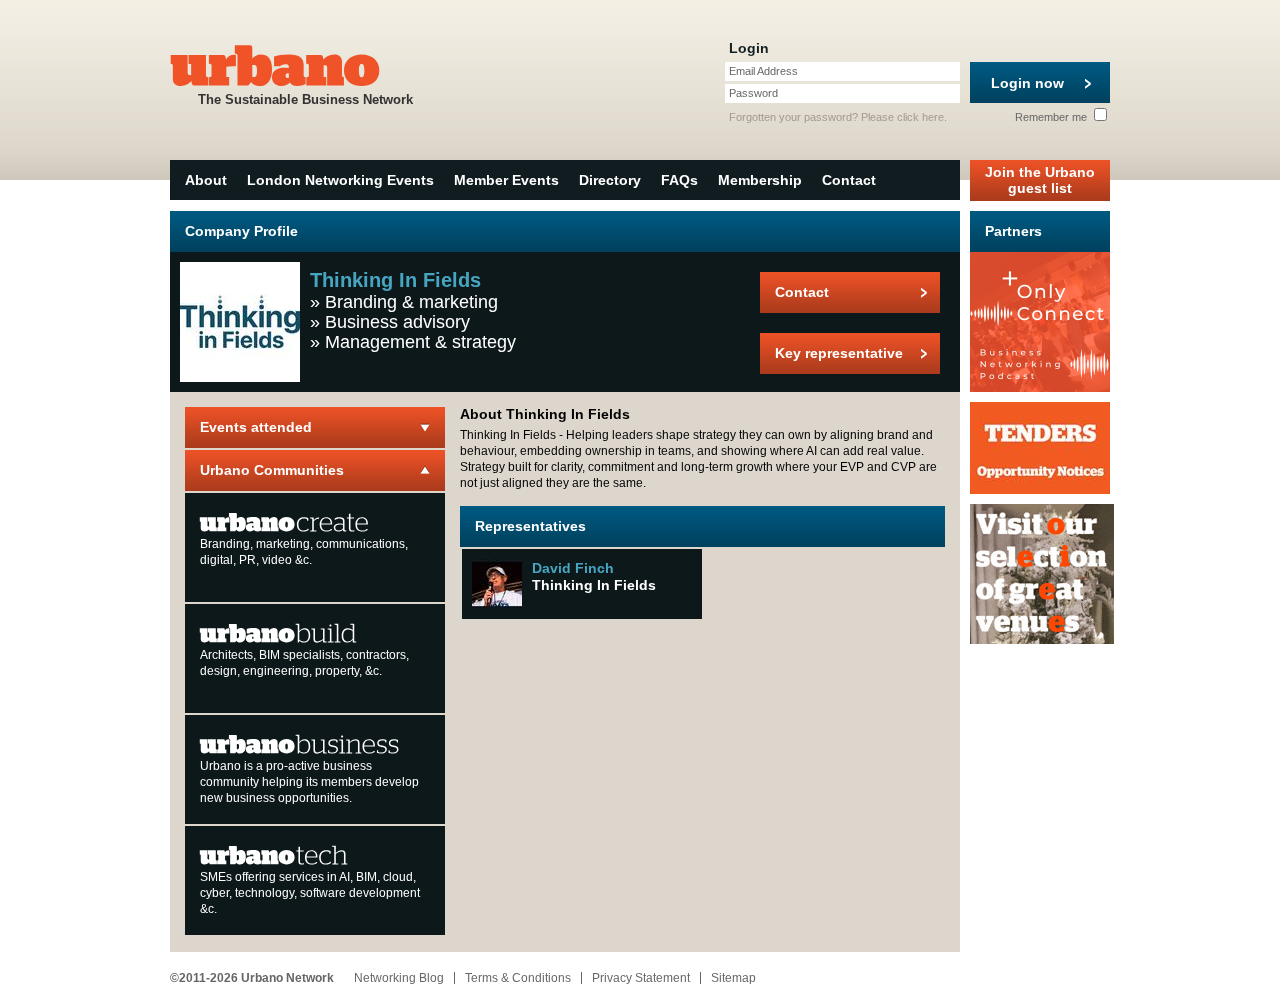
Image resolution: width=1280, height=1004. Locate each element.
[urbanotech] (274, 854)
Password (753, 93)
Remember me (1052, 117)
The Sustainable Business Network (305, 99)
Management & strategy (420, 342)
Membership (760, 180)
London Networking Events (340, 180)
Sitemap (733, 978)
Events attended (256, 427)
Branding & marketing (411, 302)
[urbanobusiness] (300, 743)
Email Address (763, 71)
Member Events (506, 180)
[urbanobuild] (278, 632)
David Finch (573, 568)
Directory (610, 180)
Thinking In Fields (594, 585)
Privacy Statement (641, 978)
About (206, 180)
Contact (849, 180)
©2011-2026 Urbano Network (252, 978)
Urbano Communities (272, 470)
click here (920, 117)
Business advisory (397, 322)
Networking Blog (399, 978)
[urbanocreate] (284, 521)
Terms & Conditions (518, 978)
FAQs (679, 180)
